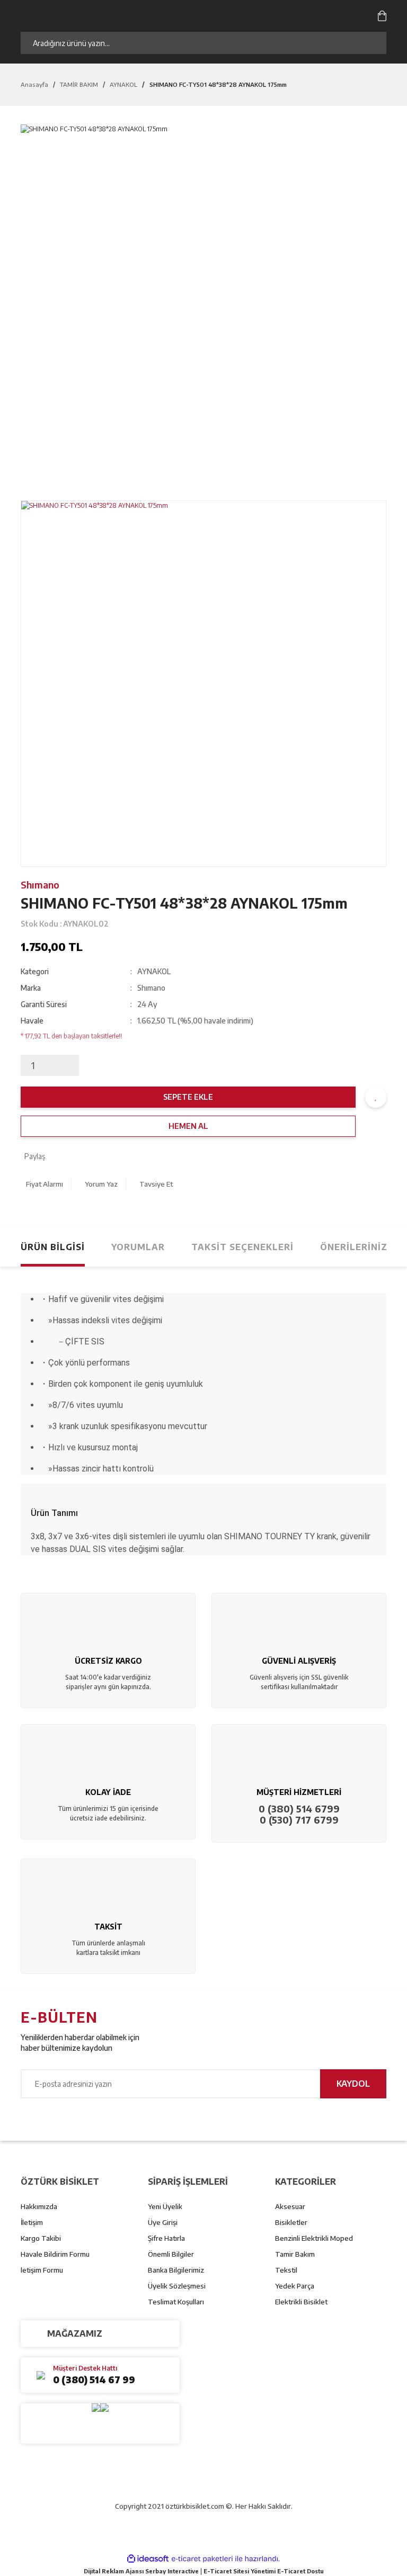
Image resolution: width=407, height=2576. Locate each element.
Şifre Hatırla (166, 2238)
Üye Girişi (163, 2222)
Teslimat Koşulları (176, 2302)
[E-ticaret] (202, 2559)
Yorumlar (138, 1247)
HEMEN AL (188, 1126)
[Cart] (382, 15)
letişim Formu (42, 2270)
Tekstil (286, 2270)
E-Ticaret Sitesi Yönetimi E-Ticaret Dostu (264, 2571)
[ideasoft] (148, 2559)
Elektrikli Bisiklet (301, 2302)
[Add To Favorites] (376, 1097)
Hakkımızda (39, 2206)
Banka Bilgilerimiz (176, 2270)
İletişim (32, 2222)
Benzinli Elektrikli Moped (314, 2238)
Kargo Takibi (41, 2238)
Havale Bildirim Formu (55, 2254)
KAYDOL (353, 2084)
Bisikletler (291, 2222)
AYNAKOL (154, 971)
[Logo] (129, 15)
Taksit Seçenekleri (242, 1247)
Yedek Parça (295, 2286)
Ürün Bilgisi (53, 1247)
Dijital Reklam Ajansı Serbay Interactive (141, 2571)
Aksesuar (290, 2206)
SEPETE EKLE (188, 1097)
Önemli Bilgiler (171, 2254)
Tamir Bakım (295, 2254)
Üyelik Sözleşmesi (177, 2286)
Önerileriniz (354, 1247)
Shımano (40, 885)
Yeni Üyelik (165, 2206)
